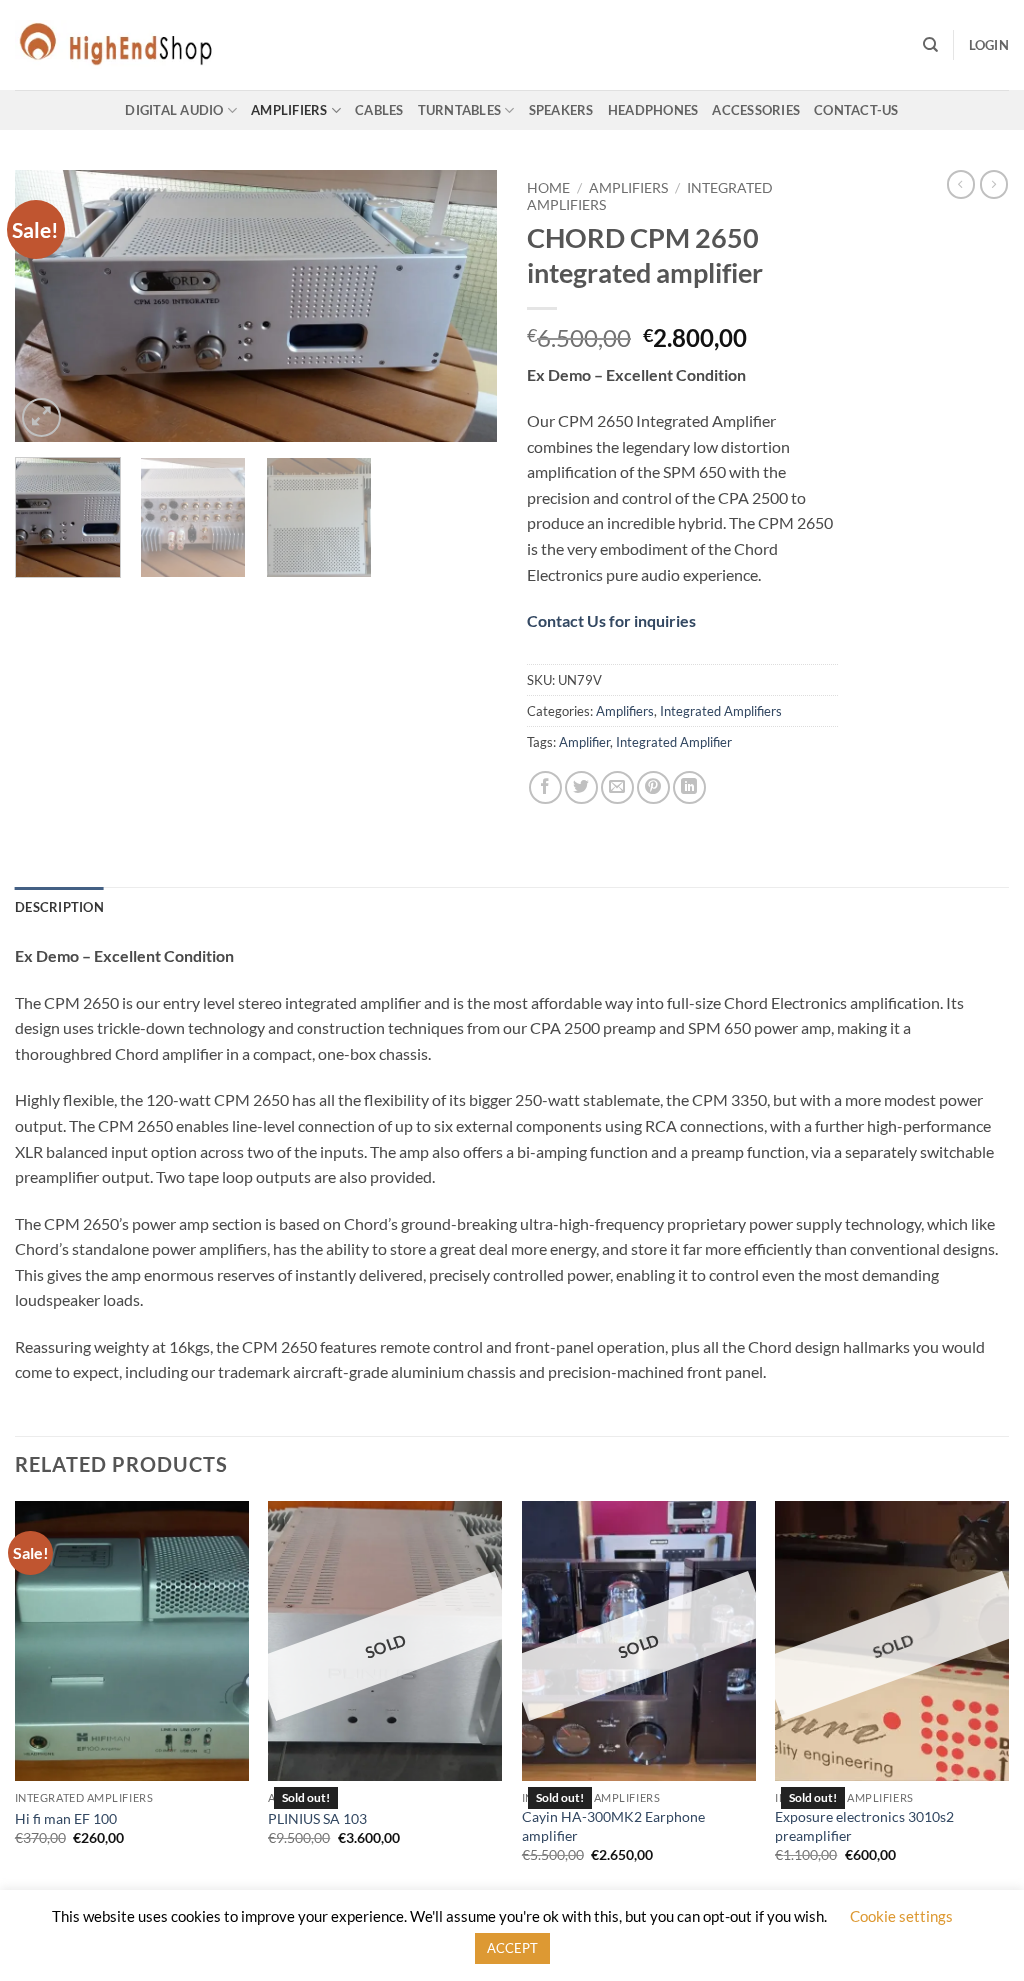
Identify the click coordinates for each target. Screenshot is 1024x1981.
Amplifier (584, 742)
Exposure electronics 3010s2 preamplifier (864, 1826)
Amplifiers (289, 110)
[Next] (462, 306)
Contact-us (856, 110)
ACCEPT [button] (512, 1948)
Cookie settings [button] (901, 1916)
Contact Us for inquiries (611, 620)
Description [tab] (59, 907)
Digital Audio (174, 110)
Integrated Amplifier (674, 742)
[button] (989, 45)
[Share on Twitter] (581, 787)
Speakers (561, 110)
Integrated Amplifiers (721, 711)
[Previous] (50, 306)
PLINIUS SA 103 (317, 1818)
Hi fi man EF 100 (66, 1818)
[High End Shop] (115, 45)
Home (548, 188)
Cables (379, 110)
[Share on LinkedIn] (689, 787)
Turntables (460, 110)
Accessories (756, 110)
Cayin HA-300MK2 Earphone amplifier (613, 1826)
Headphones (653, 110)
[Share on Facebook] (545, 787)
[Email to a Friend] (617, 787)
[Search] (930, 45)
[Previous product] (994, 184)
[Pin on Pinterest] (653, 787)
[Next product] (961, 184)
